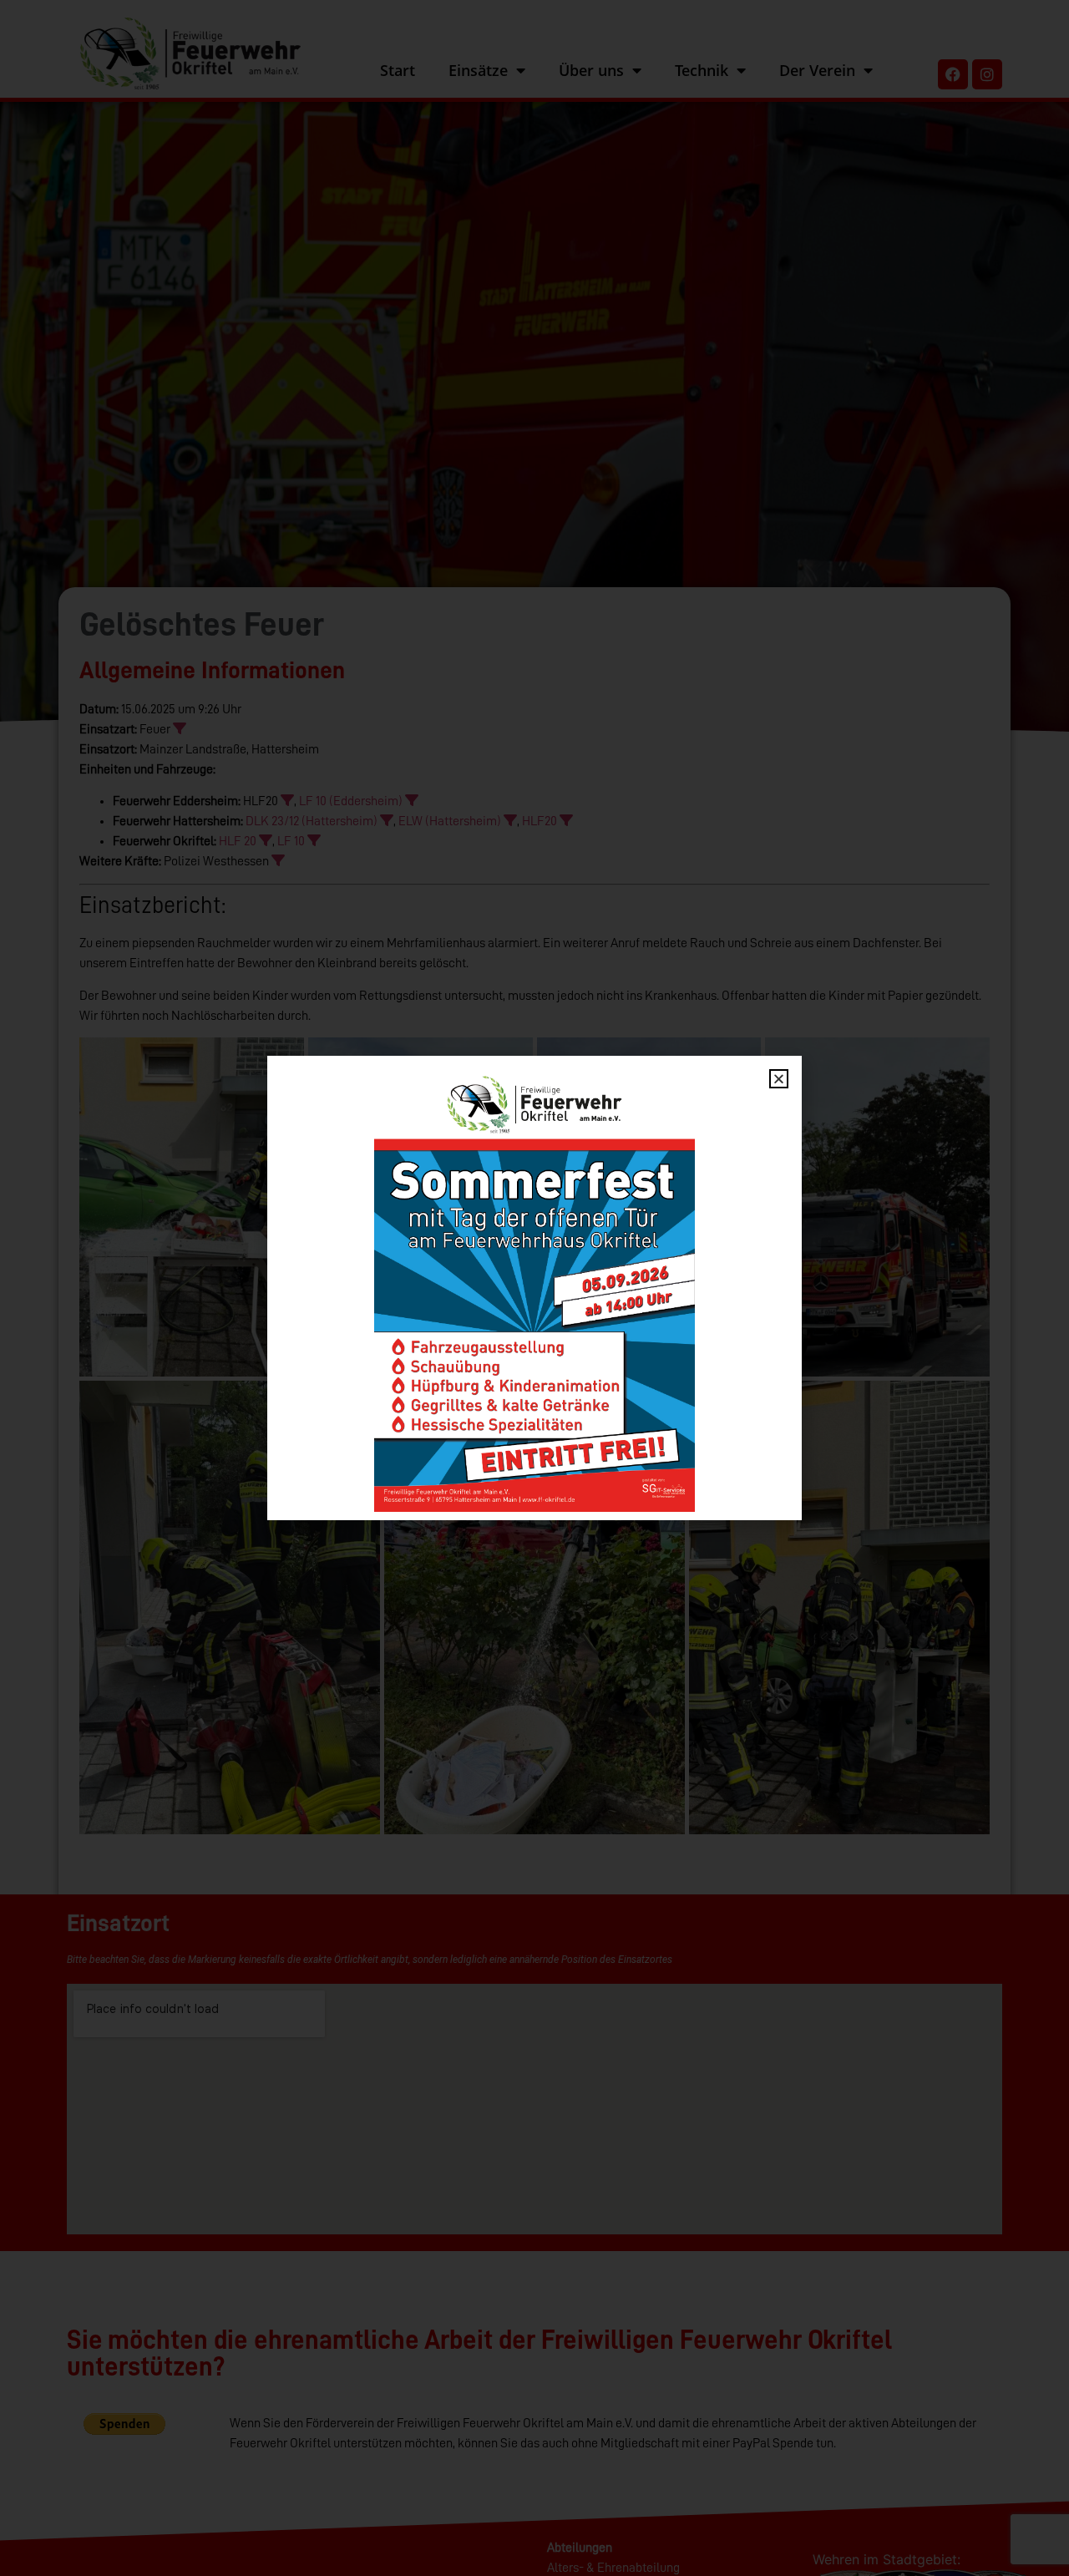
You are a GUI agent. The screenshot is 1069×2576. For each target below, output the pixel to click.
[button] (779, 1079)
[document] (534, 1288)
